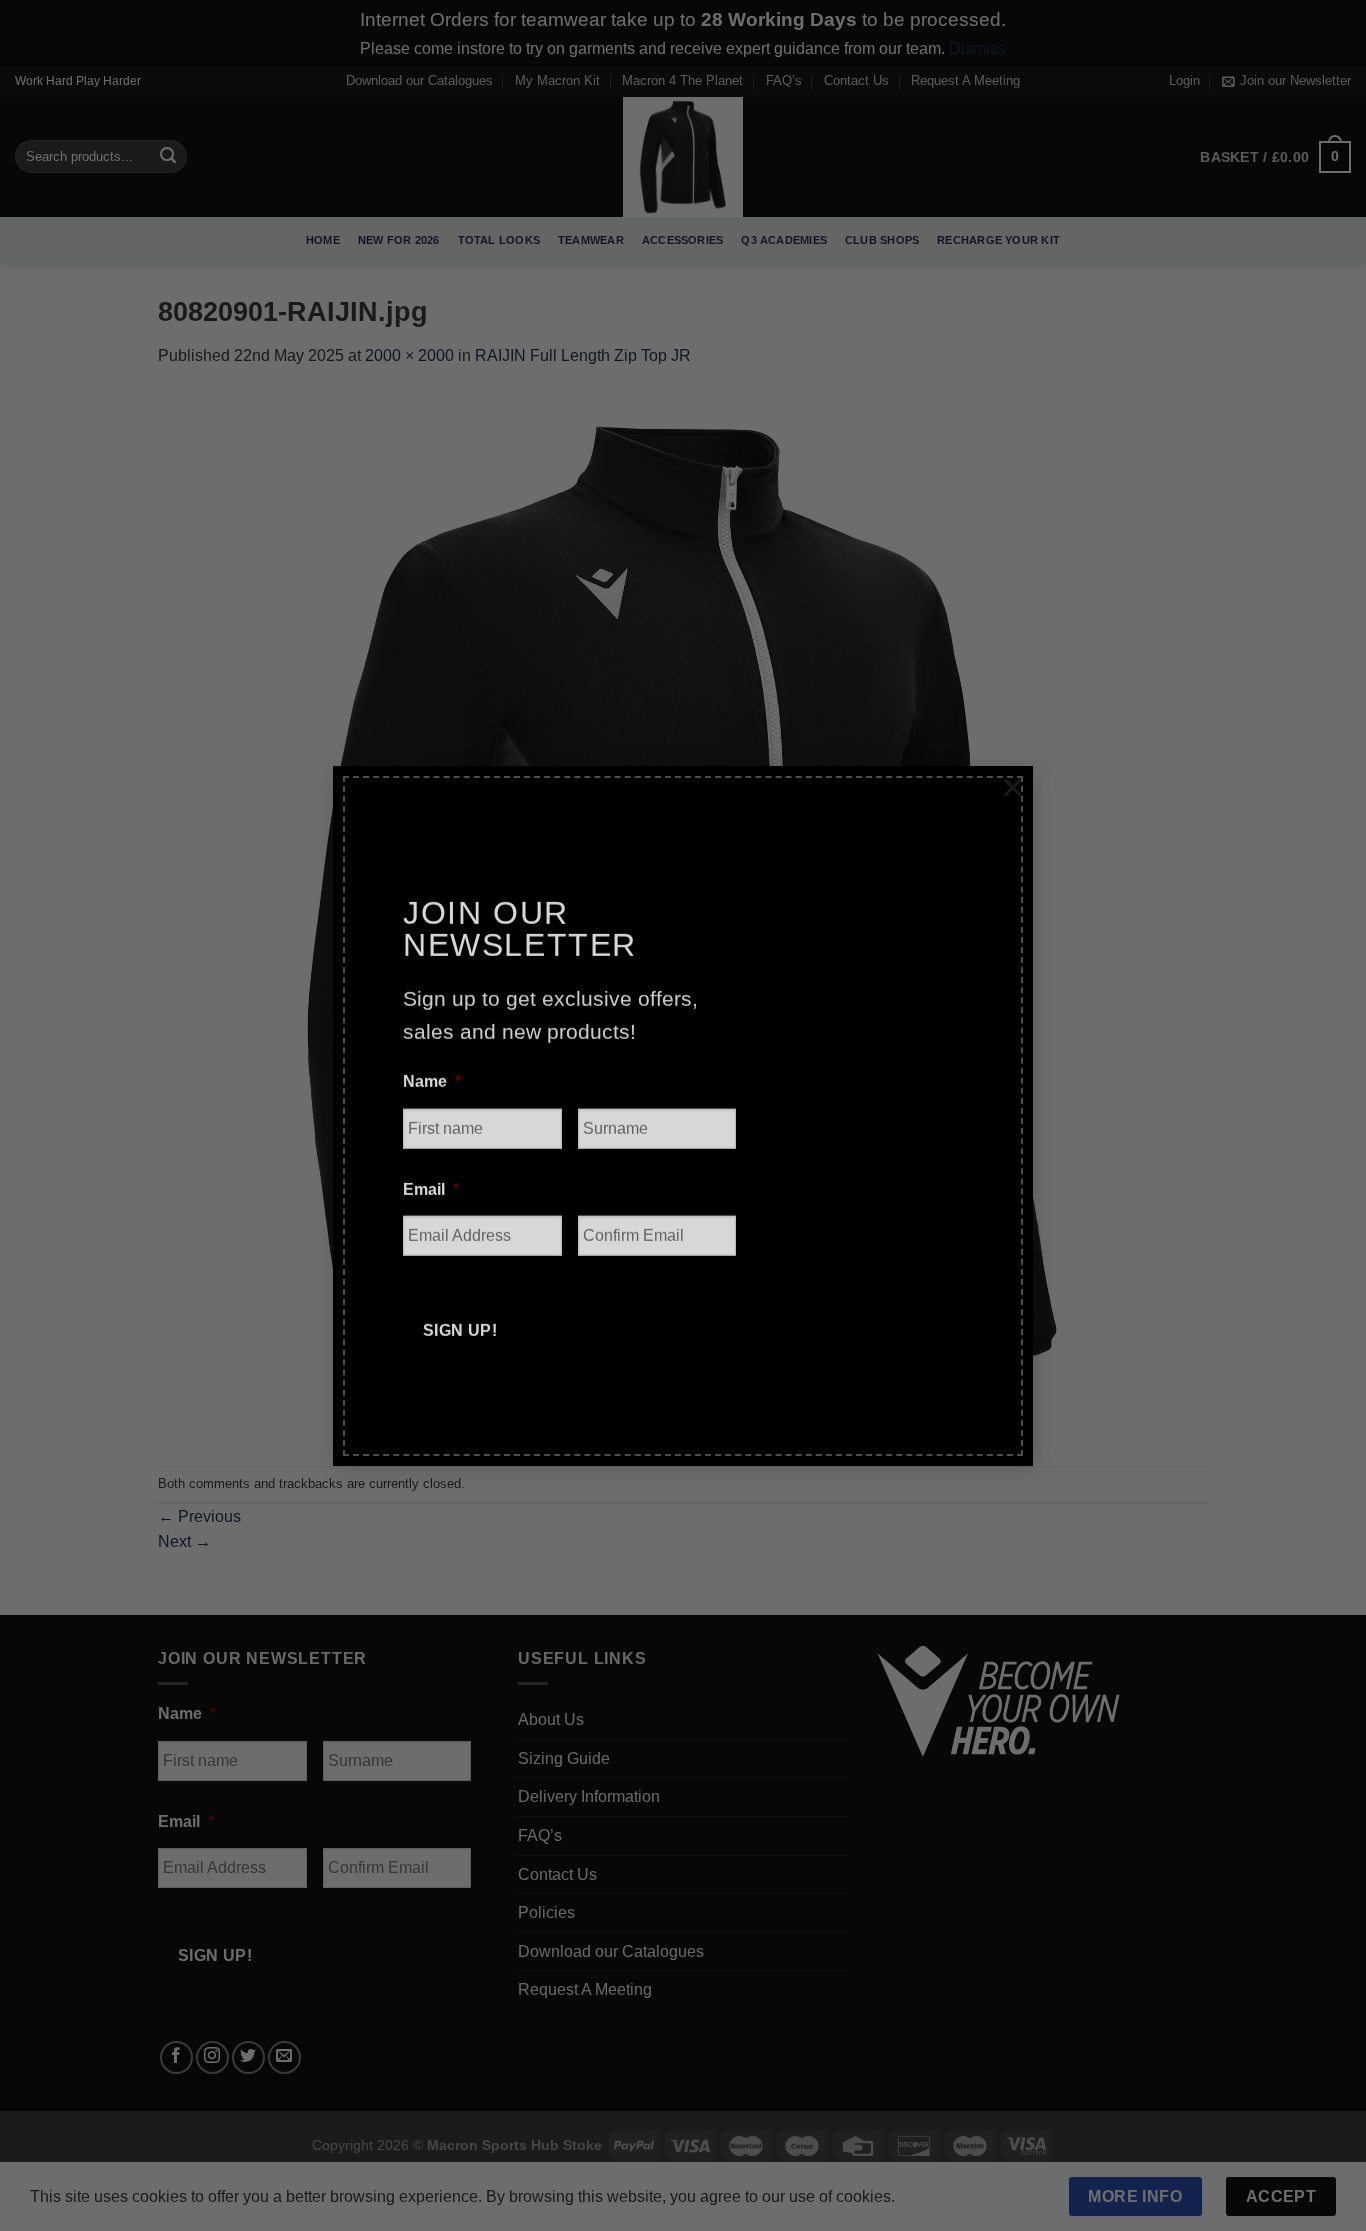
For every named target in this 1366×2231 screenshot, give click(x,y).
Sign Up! (460, 1309)
